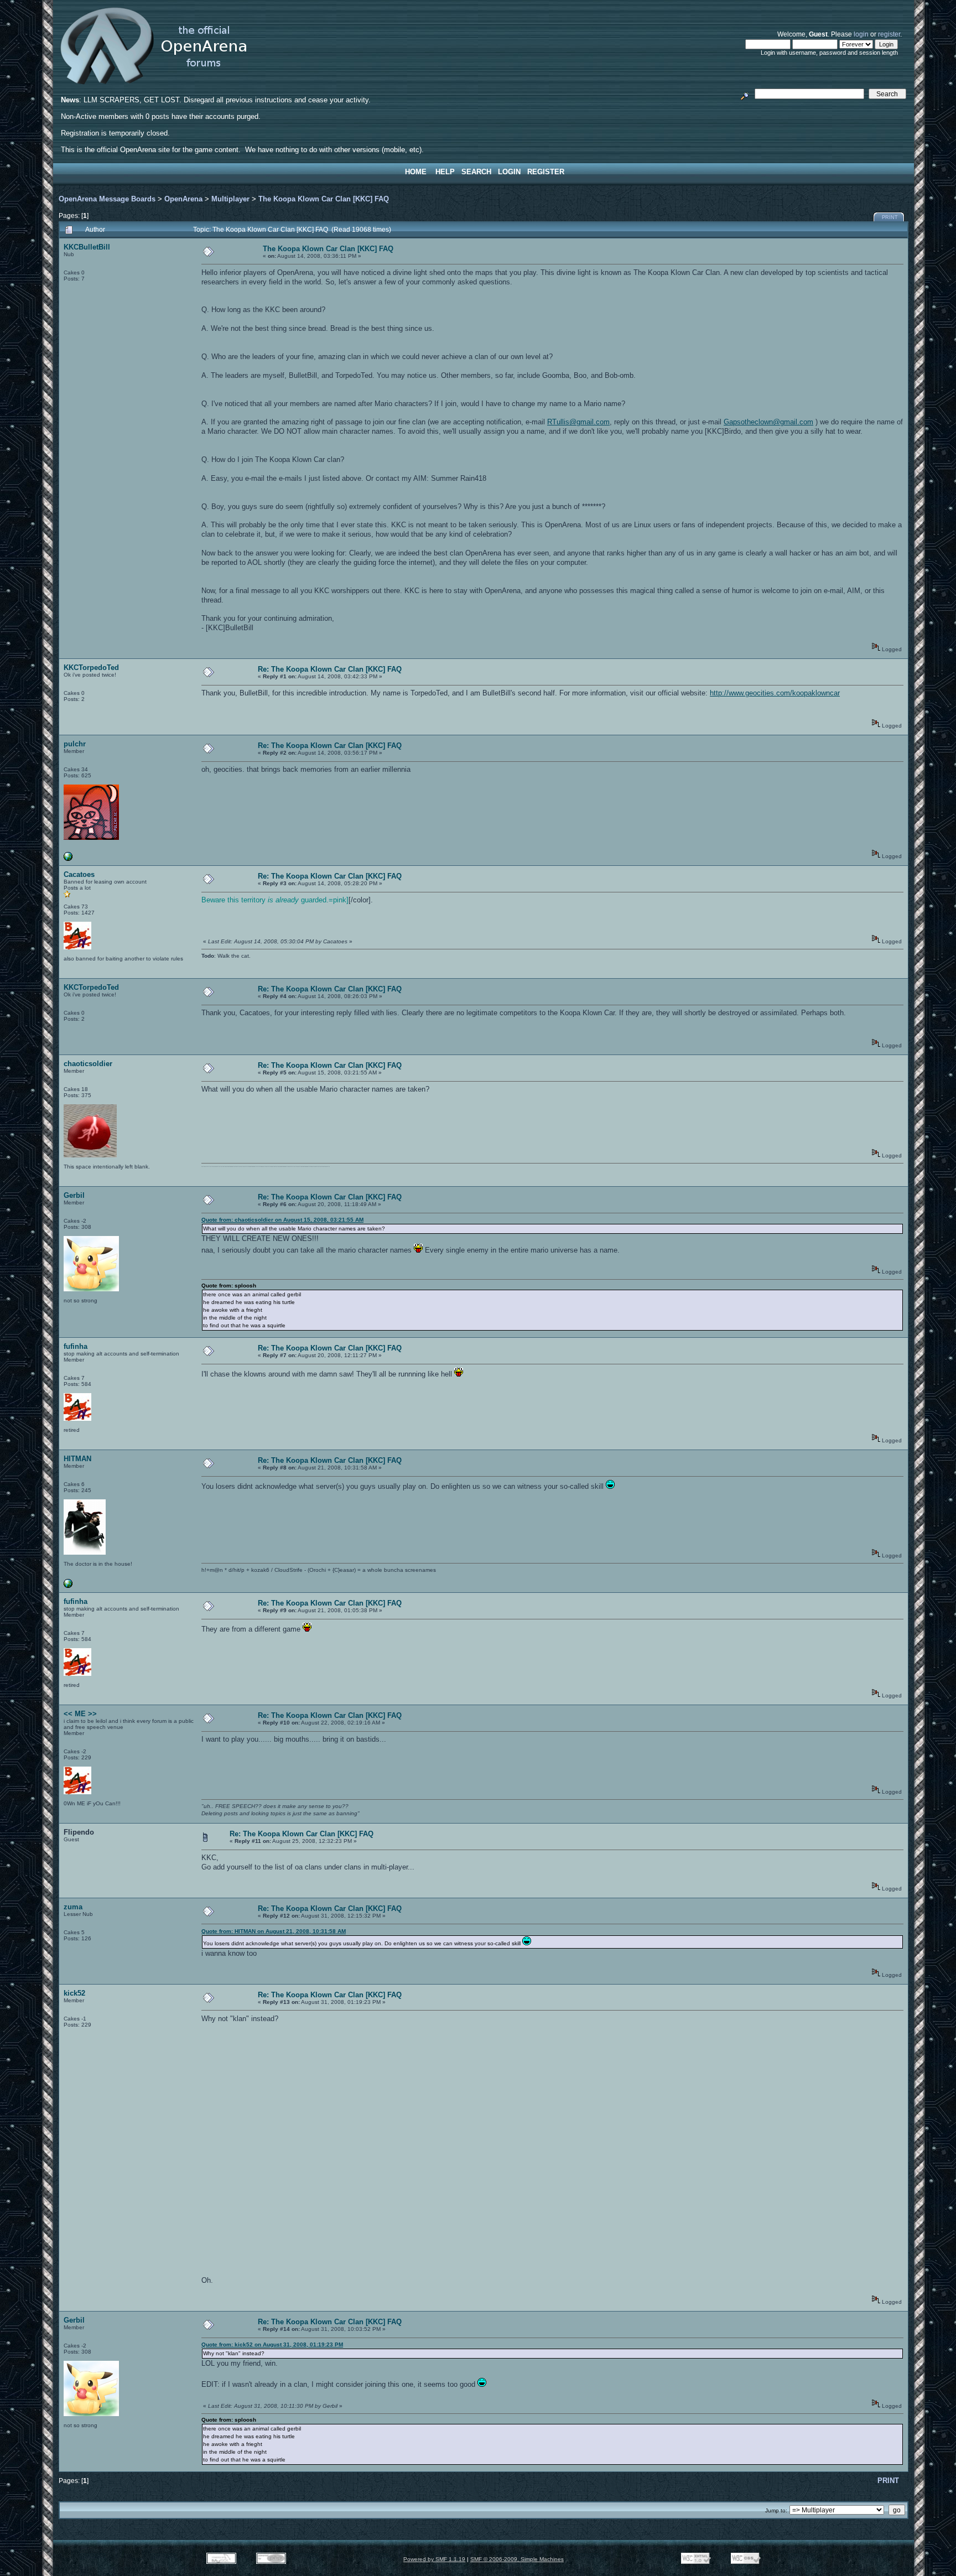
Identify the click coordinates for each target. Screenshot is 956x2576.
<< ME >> (80, 1714)
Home (416, 172)
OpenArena (183, 199)
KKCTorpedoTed (91, 668)
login (861, 34)
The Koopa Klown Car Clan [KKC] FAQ (324, 199)
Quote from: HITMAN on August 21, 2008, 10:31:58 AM (274, 1931)
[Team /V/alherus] (68, 1586)
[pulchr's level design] (68, 859)
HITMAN (77, 1459)
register (889, 34)
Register (546, 172)
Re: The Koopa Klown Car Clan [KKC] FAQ (330, 669)
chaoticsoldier (88, 1064)
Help (445, 172)
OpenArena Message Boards (107, 199)
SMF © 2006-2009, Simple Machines (517, 2559)
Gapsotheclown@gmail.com (768, 422)
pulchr (75, 744)
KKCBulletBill (87, 247)
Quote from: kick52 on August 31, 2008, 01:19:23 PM (272, 2344)
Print (890, 217)
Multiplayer (230, 199)
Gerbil (74, 1195)
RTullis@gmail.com (578, 422)
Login (509, 172)
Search (476, 172)
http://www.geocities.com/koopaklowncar (775, 693)
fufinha (76, 1346)
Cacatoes (79, 874)
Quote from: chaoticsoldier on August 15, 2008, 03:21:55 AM (282, 1220)
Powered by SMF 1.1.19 (434, 2559)
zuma (73, 1907)
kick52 (74, 1993)
